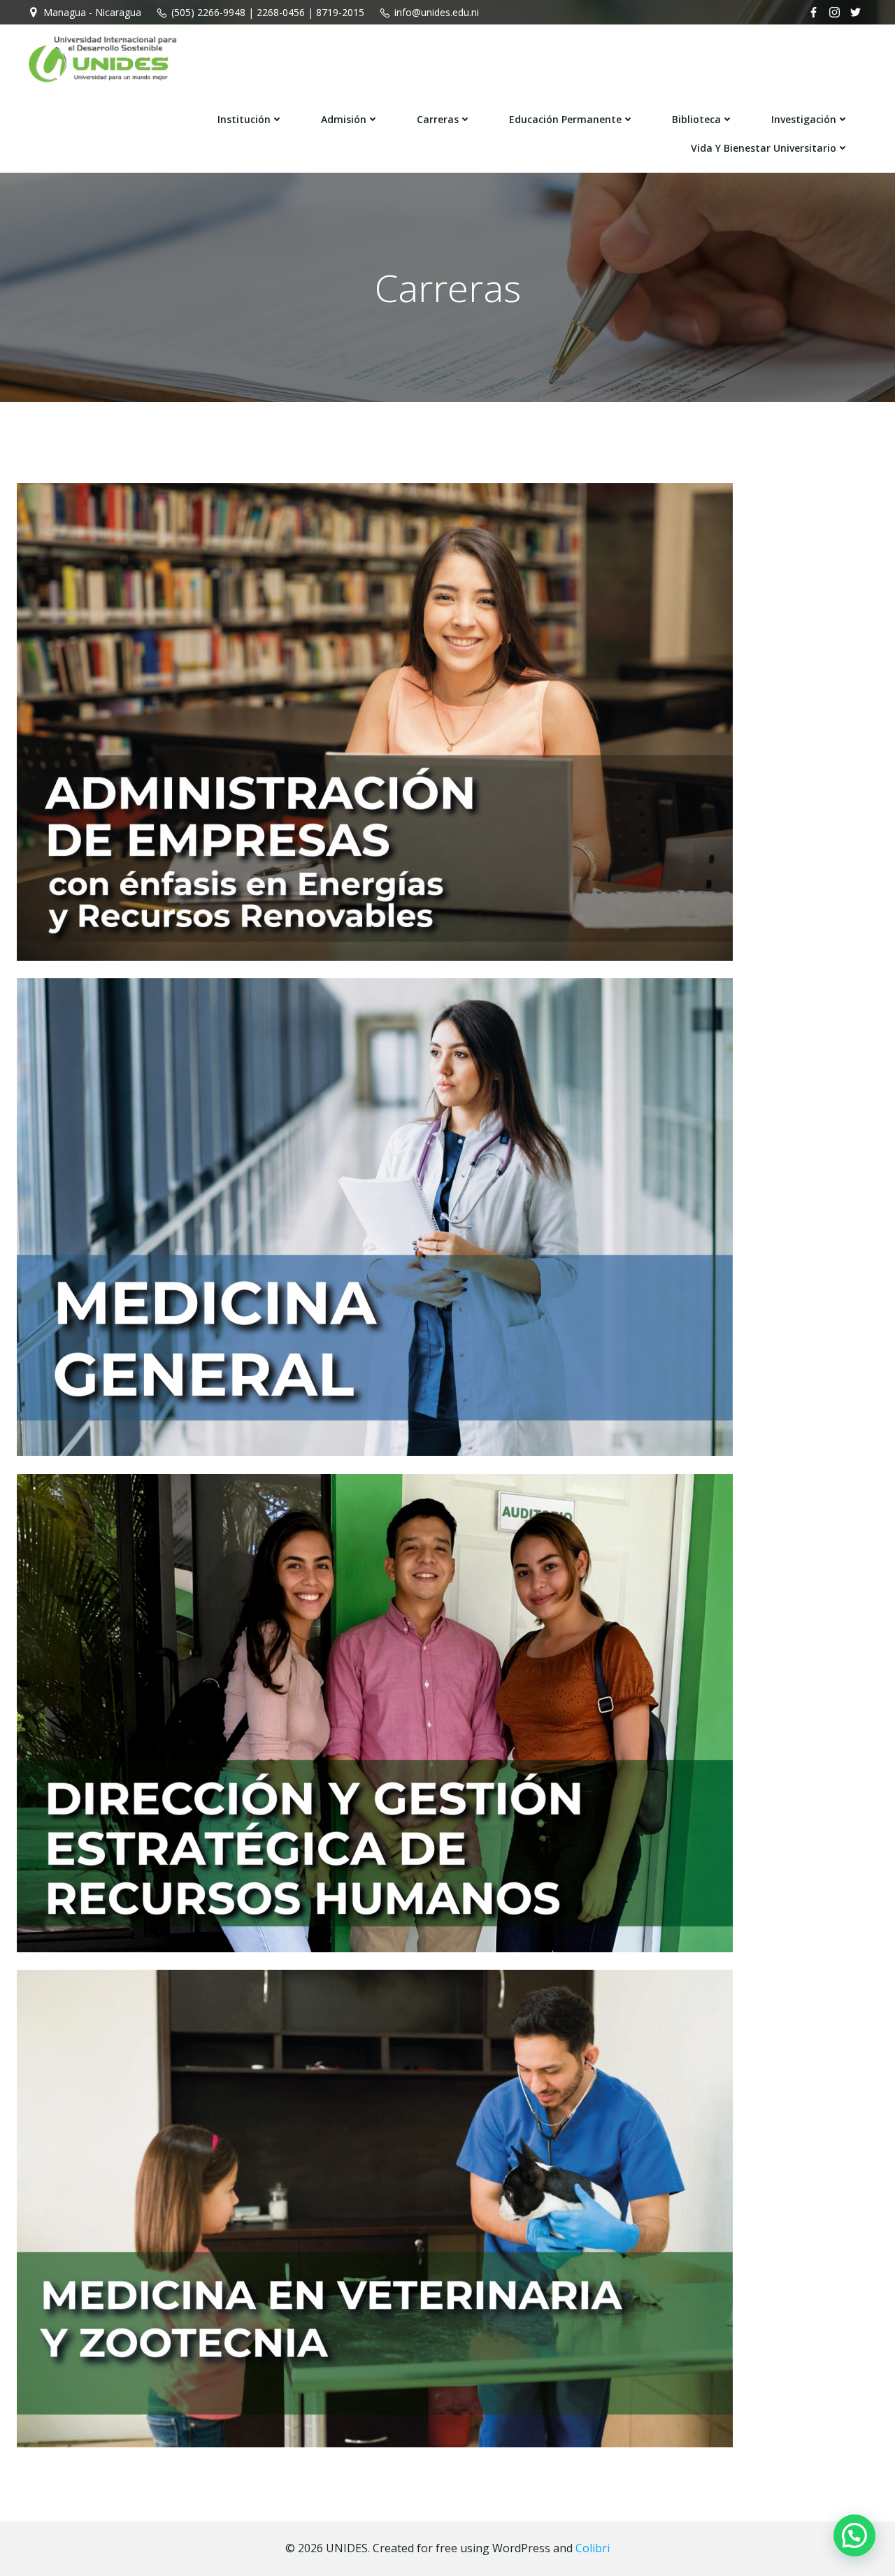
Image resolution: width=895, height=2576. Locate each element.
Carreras (438, 119)
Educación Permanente (565, 119)
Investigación (804, 119)
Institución (244, 119)
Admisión (344, 119)
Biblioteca (696, 119)
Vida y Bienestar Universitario (764, 148)
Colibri (593, 2548)
